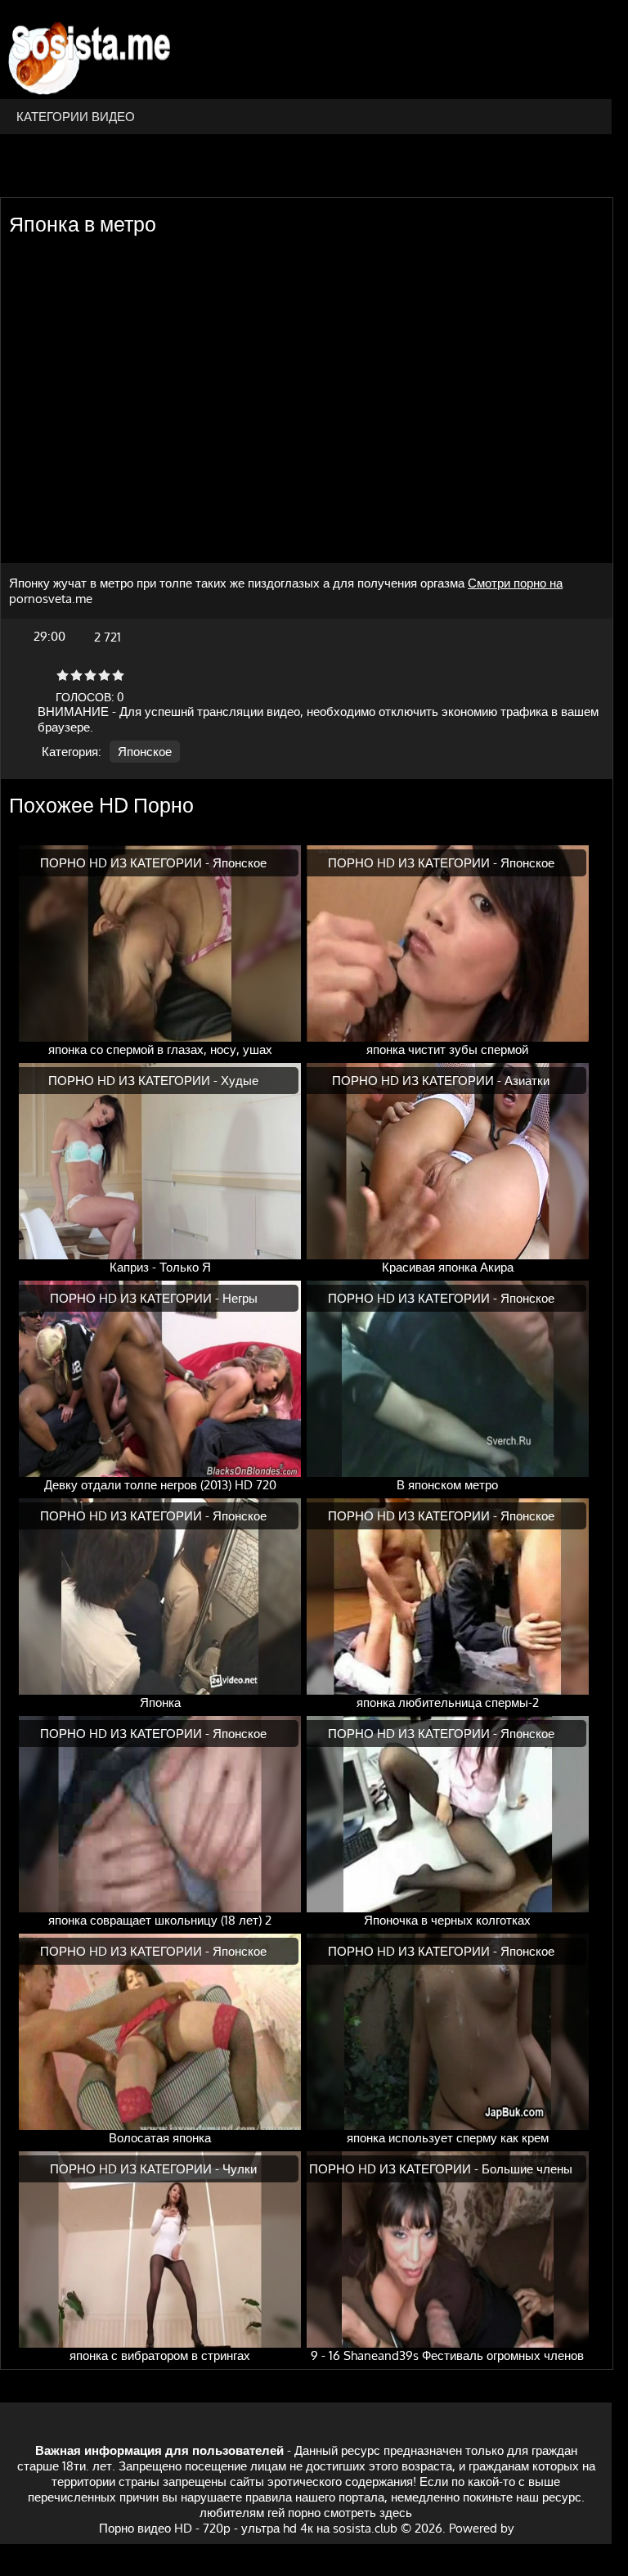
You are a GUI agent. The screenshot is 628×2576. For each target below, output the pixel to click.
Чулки (240, 2169)
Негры (240, 1298)
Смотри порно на (515, 583)
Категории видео (76, 117)
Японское (145, 752)
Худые (240, 1081)
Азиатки (527, 1081)
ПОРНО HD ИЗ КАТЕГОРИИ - (126, 863)
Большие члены (527, 2169)
